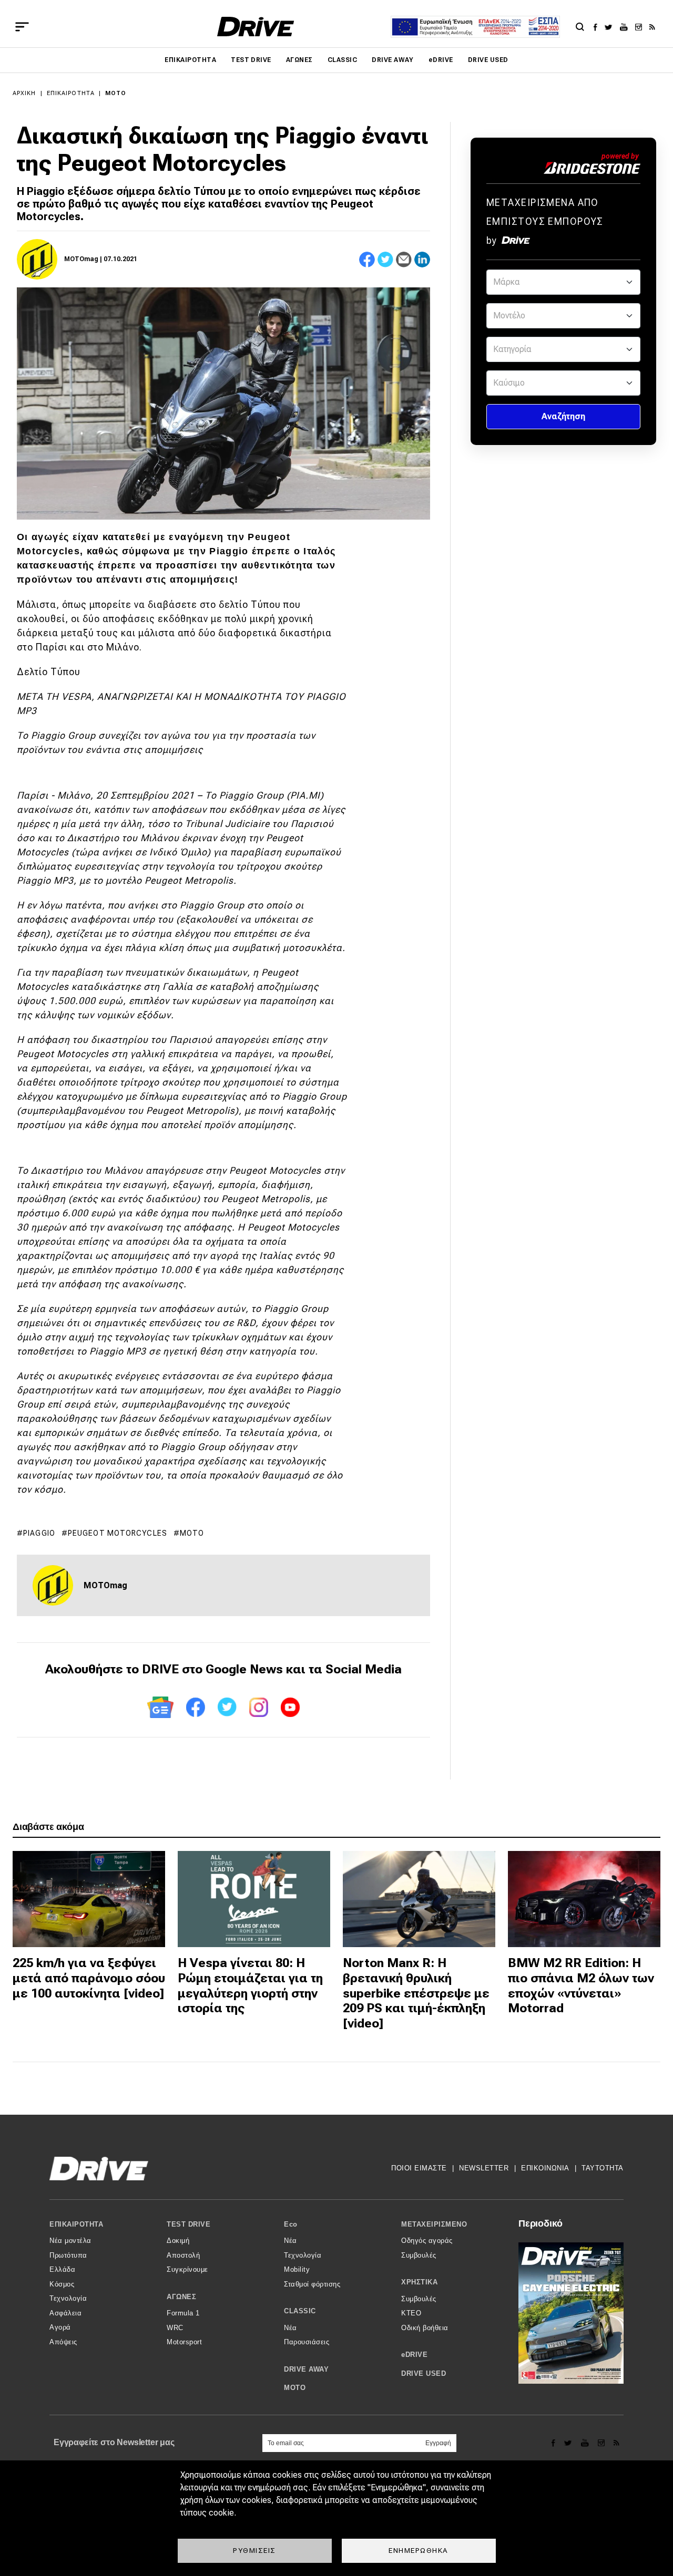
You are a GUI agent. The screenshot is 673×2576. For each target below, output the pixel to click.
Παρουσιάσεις (307, 2342)
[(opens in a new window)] (598, 27)
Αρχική (24, 93)
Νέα (290, 2241)
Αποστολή (183, 2255)
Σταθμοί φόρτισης (312, 2284)
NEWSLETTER (484, 2168)
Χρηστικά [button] (419, 2282)
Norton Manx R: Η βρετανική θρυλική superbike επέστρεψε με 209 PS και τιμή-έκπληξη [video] (416, 1993)
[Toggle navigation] (22, 27)
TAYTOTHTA (603, 2168)
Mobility (297, 2269)
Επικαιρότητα (190, 60)
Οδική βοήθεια (425, 2328)
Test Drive (251, 60)
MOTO (116, 93)
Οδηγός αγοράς (427, 2241)
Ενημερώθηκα (419, 2550)
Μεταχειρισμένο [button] (434, 2224)
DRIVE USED (488, 60)
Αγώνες (299, 60)
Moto (192, 1533)
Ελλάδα (62, 2269)
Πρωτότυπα (68, 2255)
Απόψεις (63, 2342)
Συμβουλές (419, 2255)
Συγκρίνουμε (187, 2269)
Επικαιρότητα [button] (76, 2224)
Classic (342, 60)
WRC (175, 2328)
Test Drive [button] (188, 2224)
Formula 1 (183, 2313)
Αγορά (60, 2327)
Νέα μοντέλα (70, 2241)
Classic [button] (300, 2311)
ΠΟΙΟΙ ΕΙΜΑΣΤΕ (419, 2168)
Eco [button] (291, 2224)
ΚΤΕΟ (411, 2313)
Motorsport (184, 2342)
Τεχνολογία (68, 2298)
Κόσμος (62, 2284)
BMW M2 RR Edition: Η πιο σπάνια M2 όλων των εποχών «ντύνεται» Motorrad (581, 1985)
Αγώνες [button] (181, 2297)
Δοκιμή (178, 2241)
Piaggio (39, 1533)
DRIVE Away (393, 60)
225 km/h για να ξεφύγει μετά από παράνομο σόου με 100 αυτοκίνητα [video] (89, 1978)
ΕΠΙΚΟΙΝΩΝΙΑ (545, 2168)
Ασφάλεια (65, 2313)
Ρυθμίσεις (254, 2550)
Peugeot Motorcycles (118, 1533)
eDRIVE (441, 60)
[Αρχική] (256, 27)
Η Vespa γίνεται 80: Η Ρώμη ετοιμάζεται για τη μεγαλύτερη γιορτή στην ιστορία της (250, 1985)
